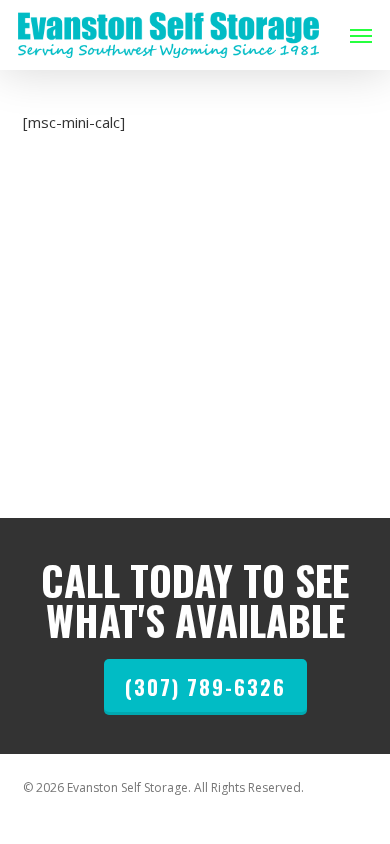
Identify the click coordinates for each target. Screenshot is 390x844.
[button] (361, 35)
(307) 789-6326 (205, 687)
